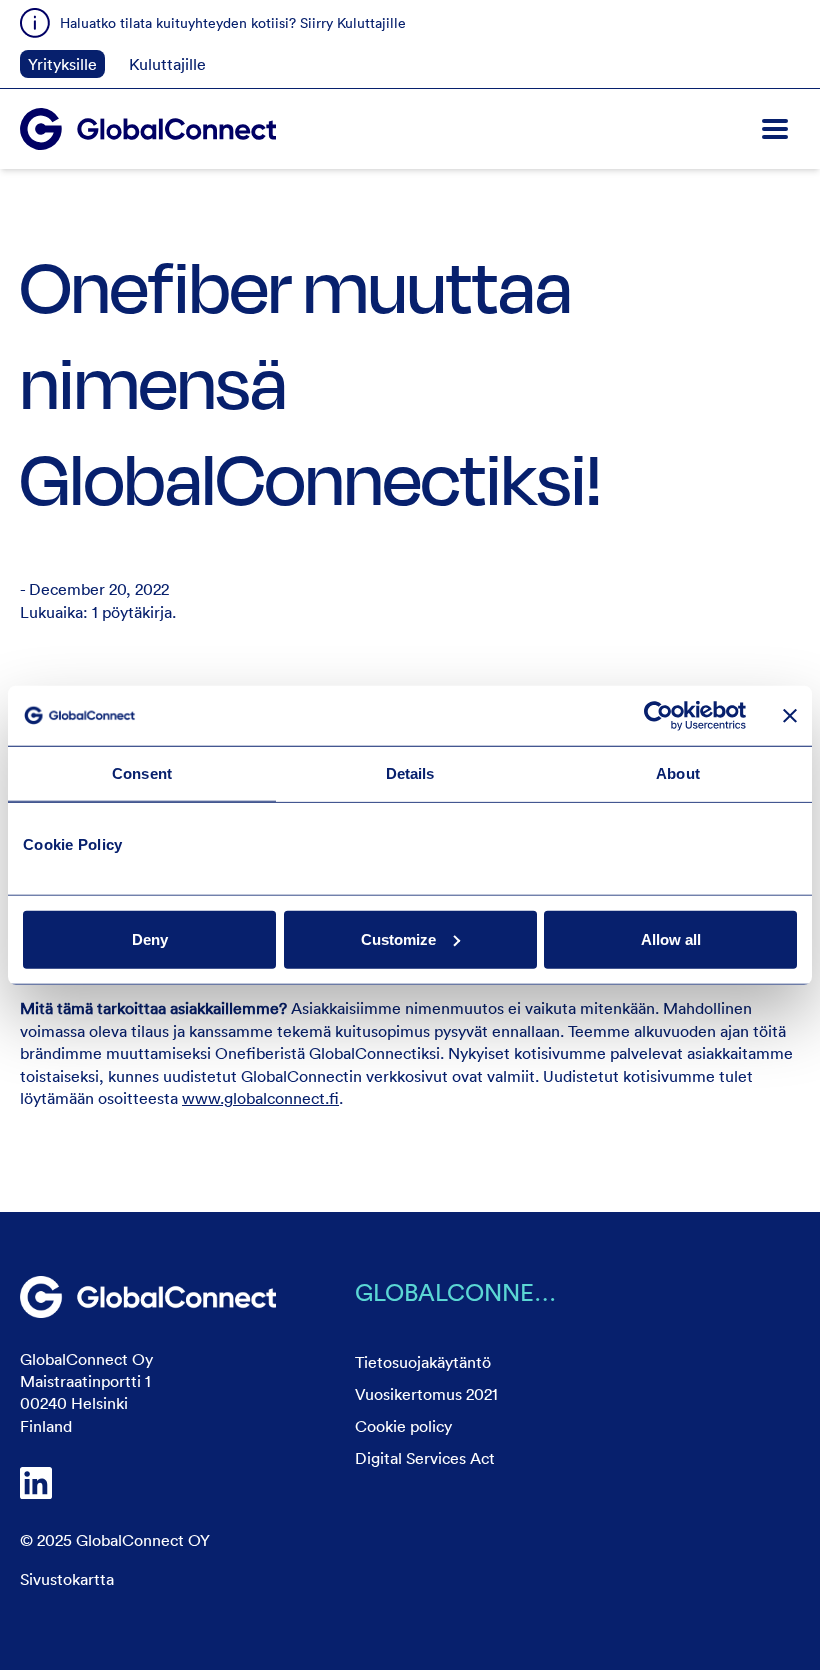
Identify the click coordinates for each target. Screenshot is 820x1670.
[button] (775, 129)
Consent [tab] (142, 773)
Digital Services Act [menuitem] (425, 1458)
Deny (150, 938)
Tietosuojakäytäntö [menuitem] (423, 1362)
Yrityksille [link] (62, 64)
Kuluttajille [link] (167, 64)
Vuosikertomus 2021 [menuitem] (426, 1394)
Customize (398, 938)
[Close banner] (790, 716)
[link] (148, 1297)
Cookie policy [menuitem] (403, 1426)
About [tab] (678, 773)
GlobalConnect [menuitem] (460, 1291)
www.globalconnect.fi (260, 1098)
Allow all (671, 938)
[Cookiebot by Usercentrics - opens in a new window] (658, 716)
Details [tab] (410, 773)
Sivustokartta (67, 1579)
